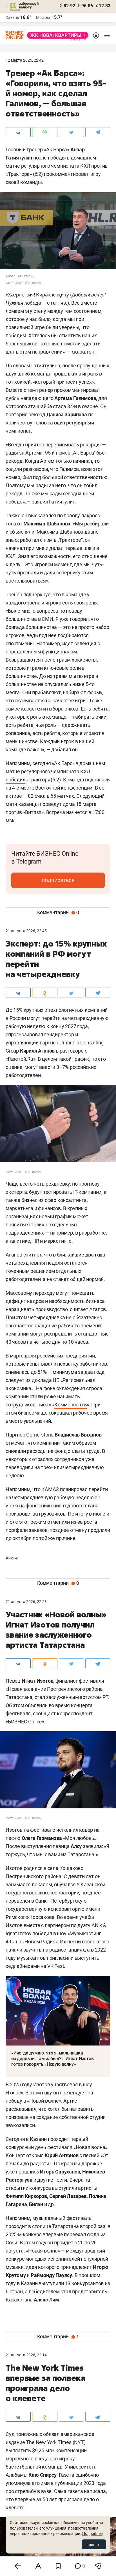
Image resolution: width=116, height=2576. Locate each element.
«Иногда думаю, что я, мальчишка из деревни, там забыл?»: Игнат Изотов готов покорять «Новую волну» (53, 2059)
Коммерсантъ (71, 1405)
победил (15, 780)
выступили (64, 2188)
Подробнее (92, 2534)
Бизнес (12, 1558)
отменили (59, 1522)
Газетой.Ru (21, 1059)
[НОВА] (56, 35)
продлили (99, 1530)
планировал (74, 1489)
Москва (43, 17)
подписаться (58, 880)
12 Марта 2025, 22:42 (25, 60)
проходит (59, 2139)
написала (95, 2491)
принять (94, 2544)
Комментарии (58, 912)
